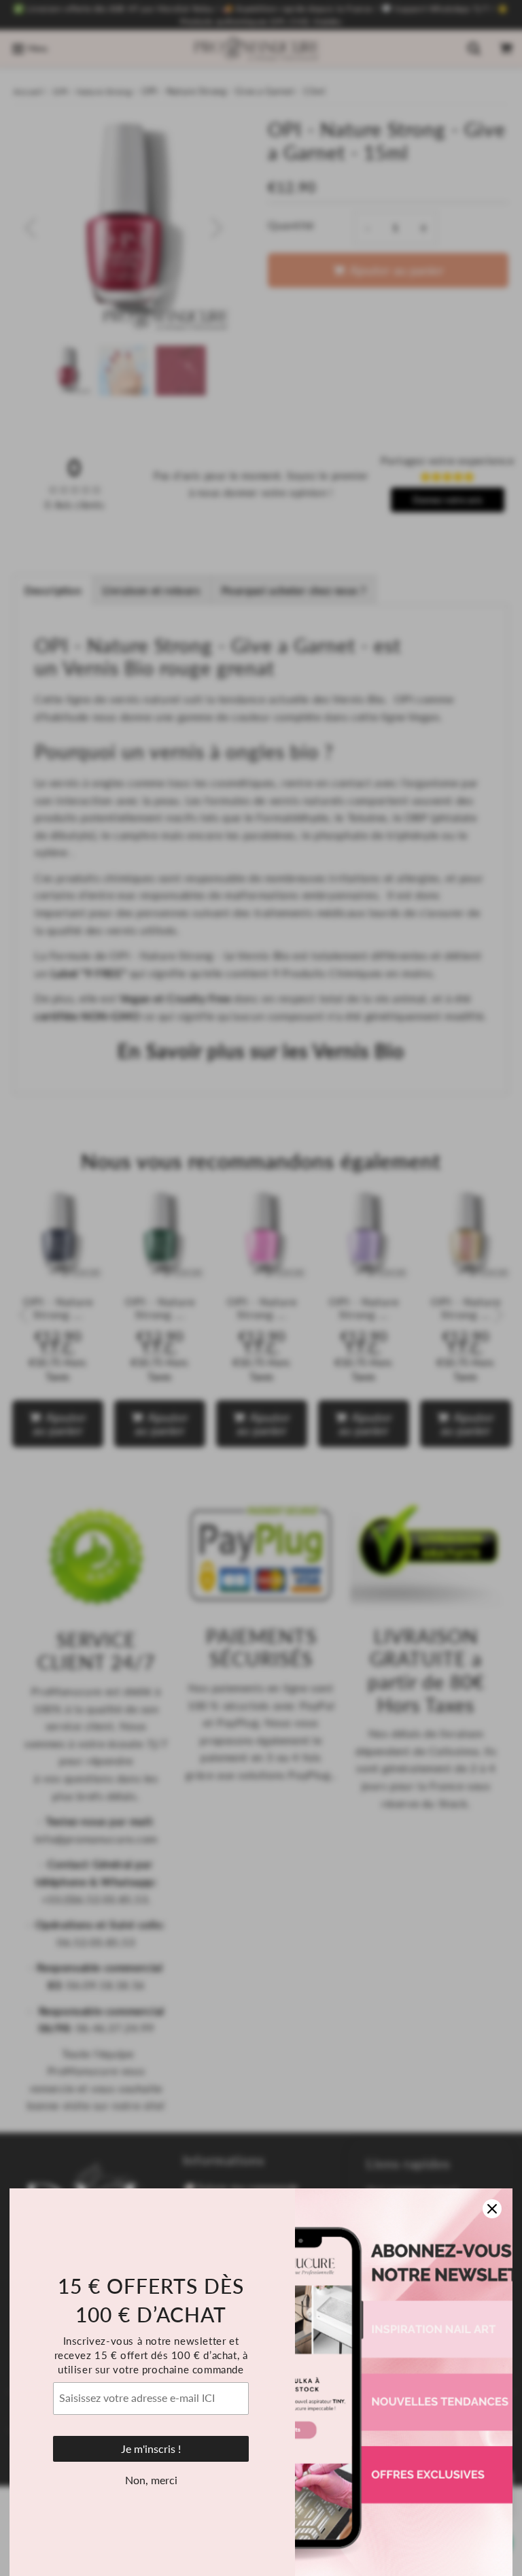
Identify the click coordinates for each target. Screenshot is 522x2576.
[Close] (492, 2209)
